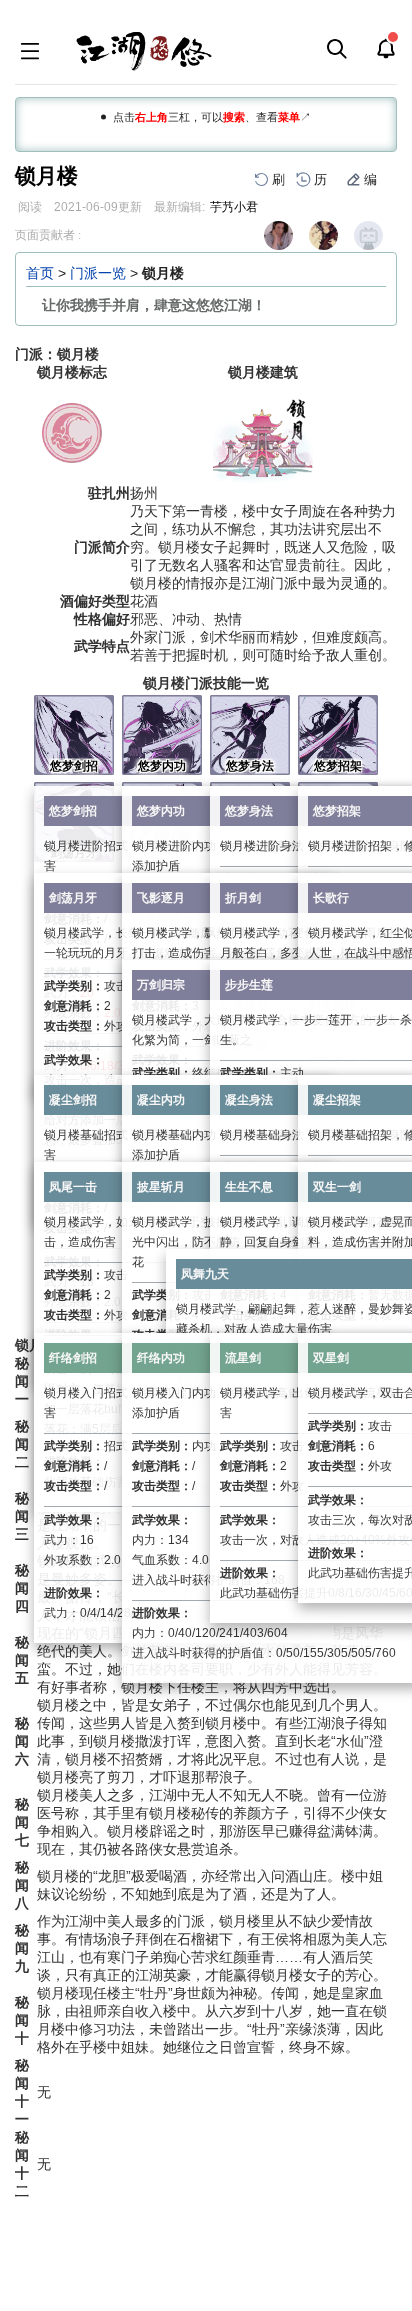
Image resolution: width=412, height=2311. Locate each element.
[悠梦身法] (250, 734)
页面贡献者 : (48, 235)
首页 (40, 273)
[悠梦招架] (338, 734)
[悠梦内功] (162, 734)
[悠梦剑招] (74, 734)
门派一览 (98, 273)
